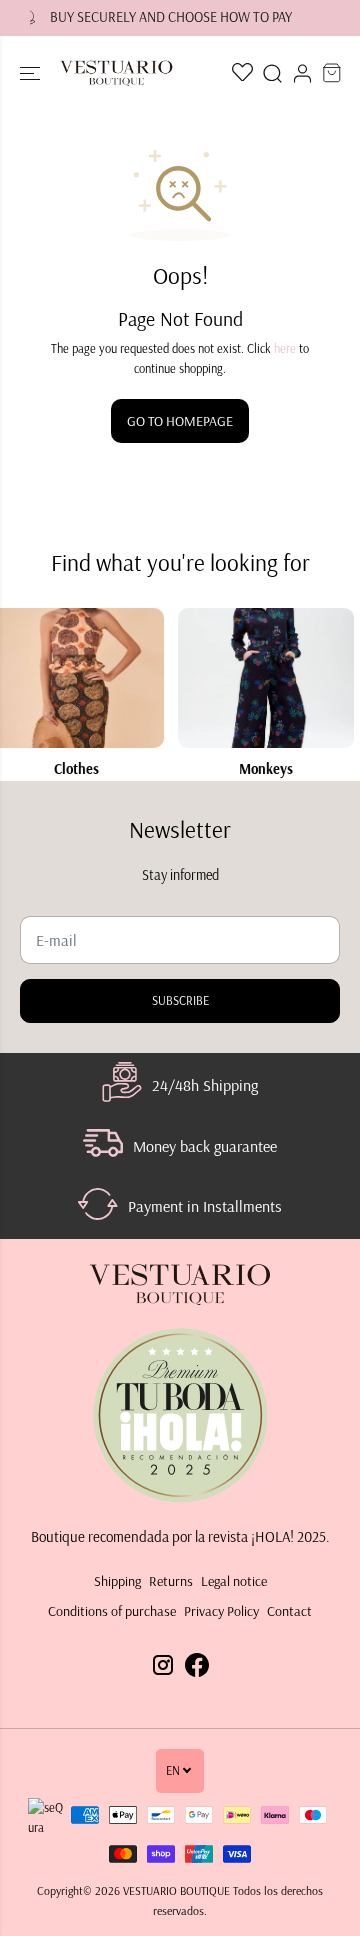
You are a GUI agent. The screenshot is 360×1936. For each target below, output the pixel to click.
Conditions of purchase (112, 1611)
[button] (32, 73)
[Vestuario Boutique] (116, 73)
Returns (171, 1581)
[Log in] (302, 73)
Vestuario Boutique (176, 1890)
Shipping (117, 1581)
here (285, 348)
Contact (289, 1611)
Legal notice (234, 1581)
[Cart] (332, 73)
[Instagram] (163, 1658)
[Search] (272, 73)
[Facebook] (197, 1658)
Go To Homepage (180, 421)
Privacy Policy (221, 1611)
